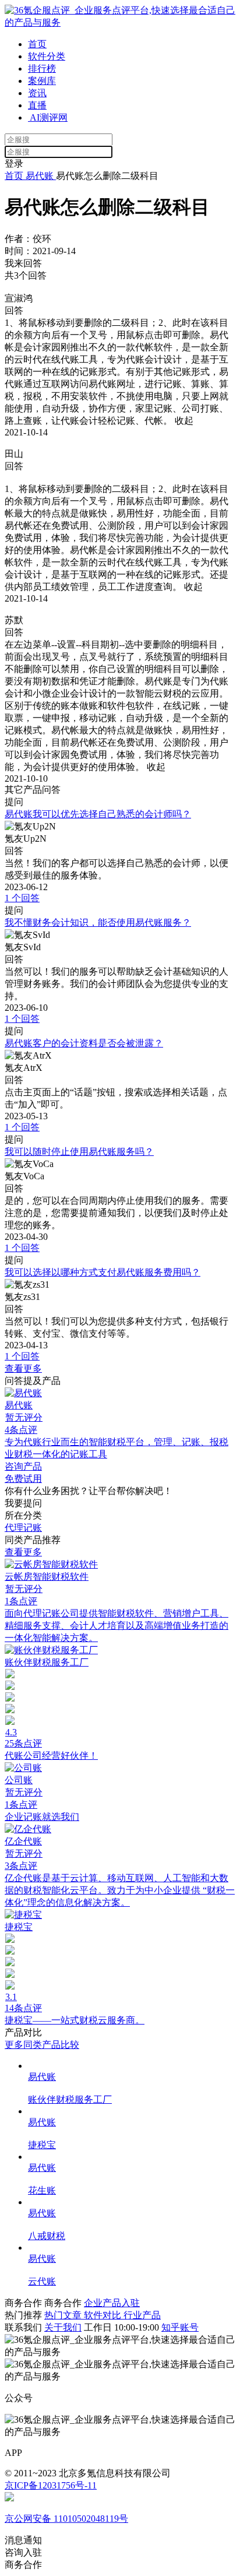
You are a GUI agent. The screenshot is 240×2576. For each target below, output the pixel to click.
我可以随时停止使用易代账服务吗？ (79, 1152)
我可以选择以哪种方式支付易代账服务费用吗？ (103, 1272)
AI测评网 (48, 117)
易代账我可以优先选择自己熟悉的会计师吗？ (98, 814)
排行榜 (42, 68)
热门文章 (64, 2315)
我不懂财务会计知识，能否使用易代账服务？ (98, 922)
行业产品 (142, 2315)
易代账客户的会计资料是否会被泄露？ (84, 1043)
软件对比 (104, 2315)
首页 (37, 44)
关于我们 (63, 2327)
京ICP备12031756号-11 (51, 2485)
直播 (37, 105)
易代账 (40, 176)
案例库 (42, 81)
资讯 (37, 93)
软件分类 (47, 56)
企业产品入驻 (112, 2303)
